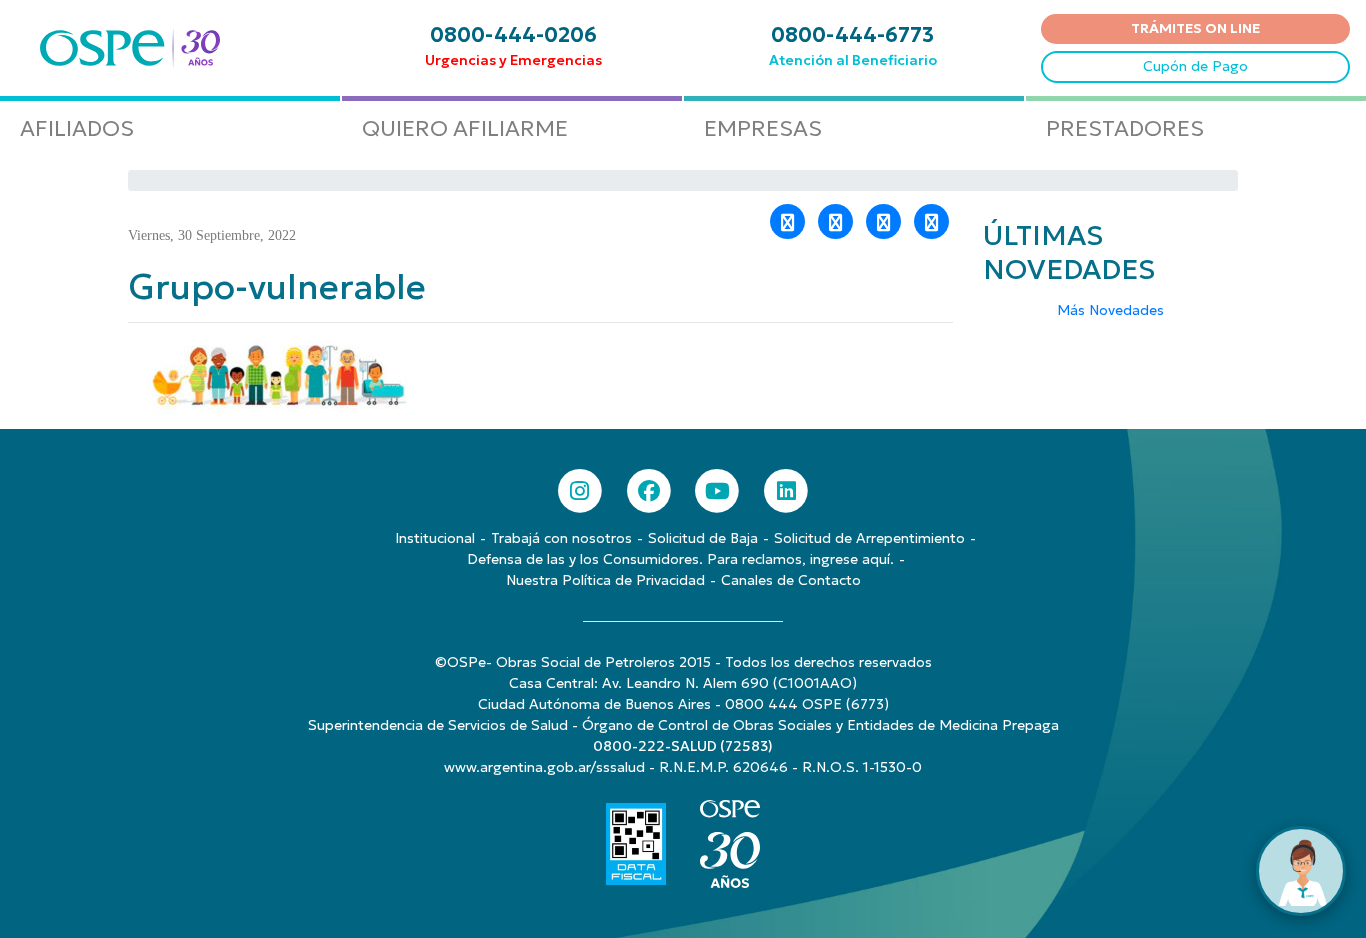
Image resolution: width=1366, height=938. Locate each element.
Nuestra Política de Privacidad (605, 580)
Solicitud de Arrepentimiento (869, 538)
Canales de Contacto (791, 580)
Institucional (435, 538)
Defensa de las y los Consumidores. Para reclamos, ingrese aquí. (680, 559)
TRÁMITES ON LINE (1195, 28)
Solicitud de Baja (703, 538)
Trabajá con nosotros (561, 538)
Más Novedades (1110, 310)
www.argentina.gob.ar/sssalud (544, 767)
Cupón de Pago (1195, 66)
